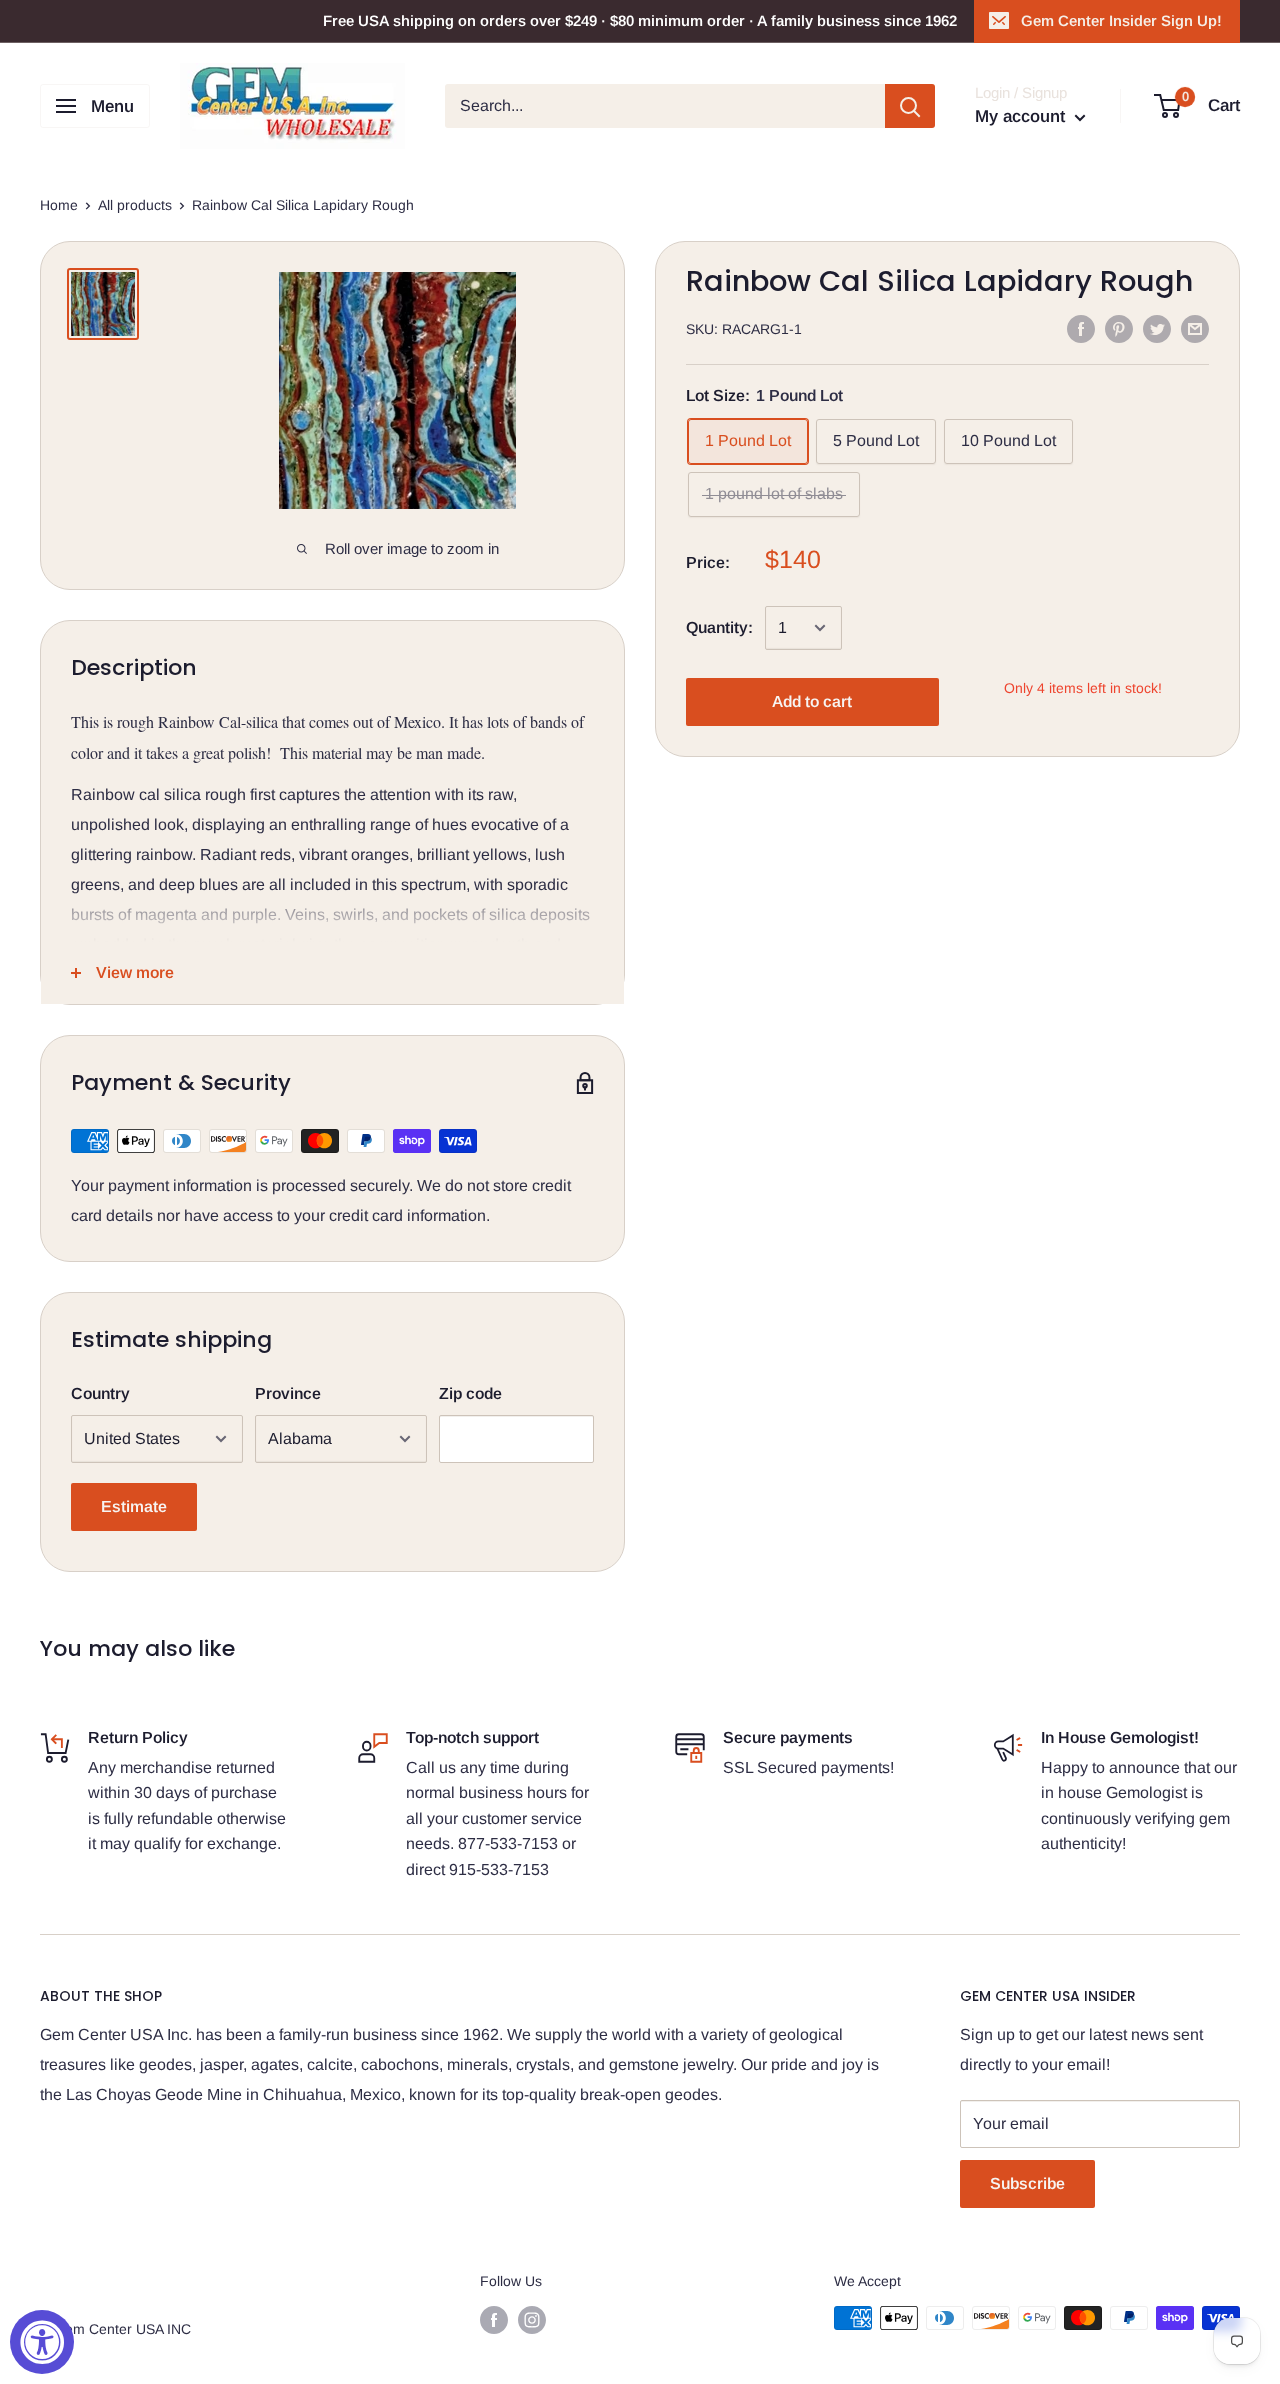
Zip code (470, 1393)
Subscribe (1027, 2183)
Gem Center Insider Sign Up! (1121, 20)
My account (1022, 116)
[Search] (910, 106)
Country (100, 1393)
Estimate (134, 1506)
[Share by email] (1195, 328)
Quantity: (719, 628)
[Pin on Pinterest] (1119, 328)
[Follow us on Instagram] (532, 2320)
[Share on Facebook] (1081, 328)
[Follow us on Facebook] (494, 2320)
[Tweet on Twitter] (1157, 328)
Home (59, 205)
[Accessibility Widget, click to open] (42, 2342)
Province (288, 1393)
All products (135, 205)
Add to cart (812, 701)
